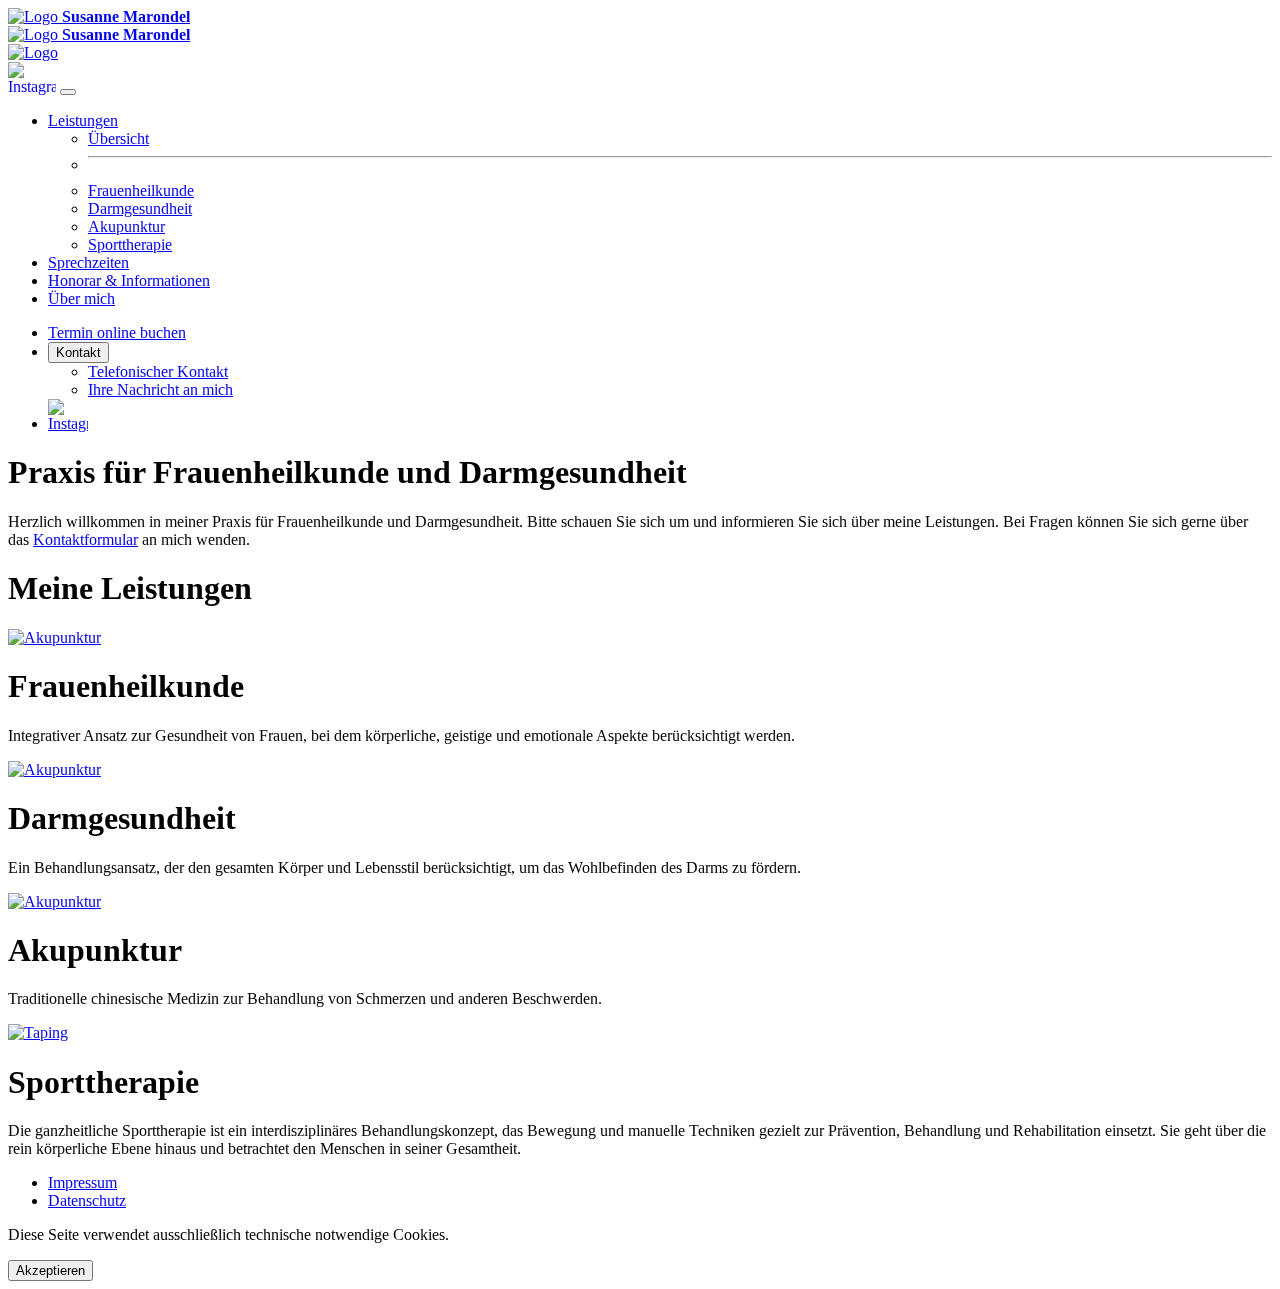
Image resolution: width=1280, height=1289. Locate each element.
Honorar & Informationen (129, 280)
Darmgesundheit (140, 208)
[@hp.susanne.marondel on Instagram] (34, 86)
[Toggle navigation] (68, 92)
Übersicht (118, 138)
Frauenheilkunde (141, 190)
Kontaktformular (85, 539)
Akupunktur (126, 226)
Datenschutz (87, 1200)
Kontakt (78, 352)
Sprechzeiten (88, 262)
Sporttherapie (130, 244)
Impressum (82, 1182)
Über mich (81, 298)
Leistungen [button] (83, 120)
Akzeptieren (50, 1270)
